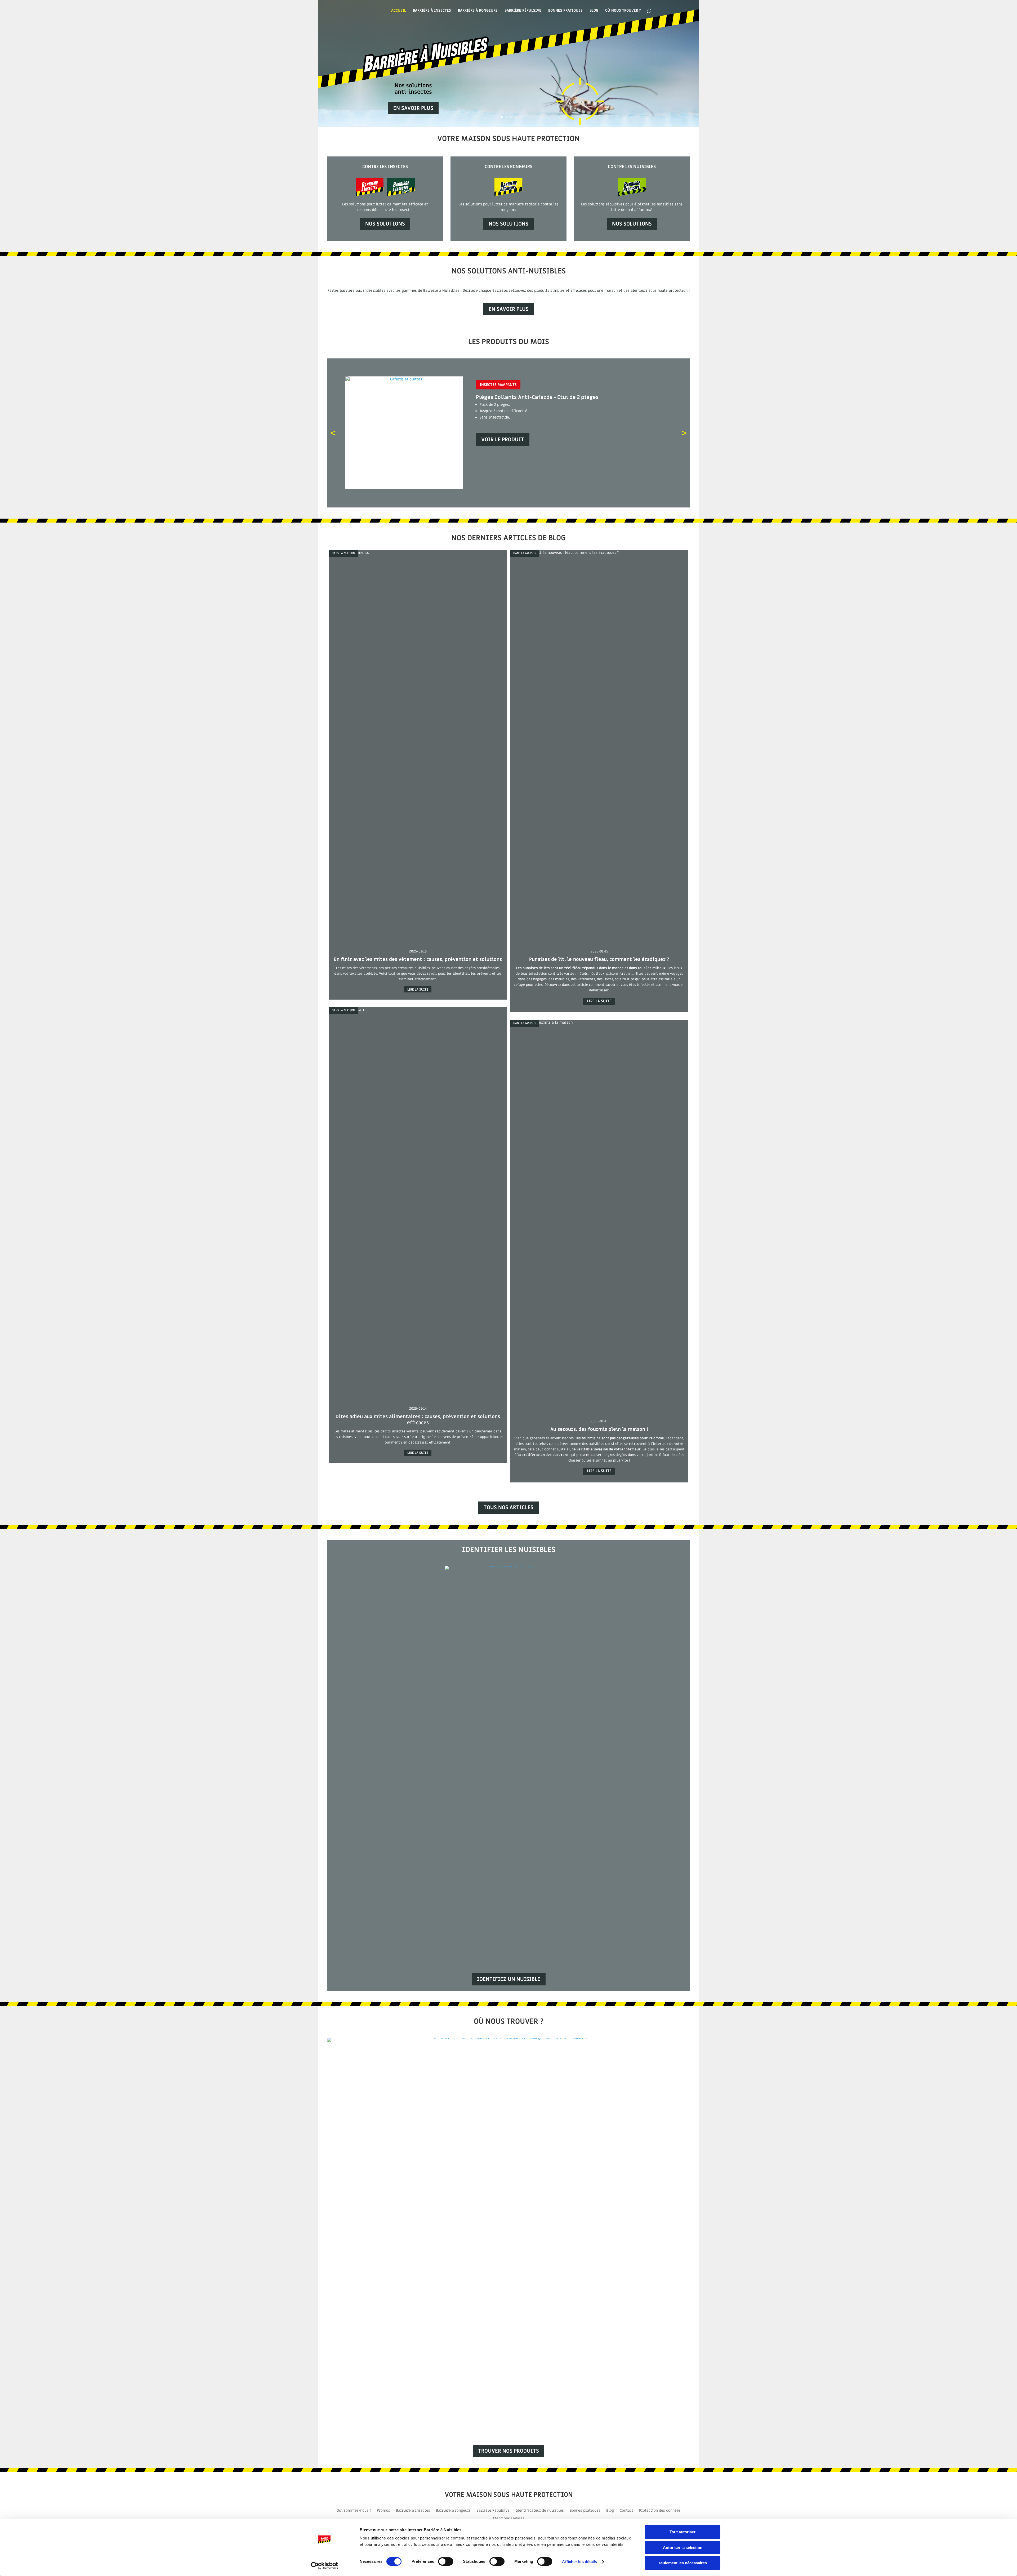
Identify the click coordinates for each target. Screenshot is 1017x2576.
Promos (383, 2511)
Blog (594, 11)
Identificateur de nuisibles (540, 2511)
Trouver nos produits (508, 2451)
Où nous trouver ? (623, 11)
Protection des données (660, 2511)
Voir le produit (503, 440)
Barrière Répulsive (523, 11)
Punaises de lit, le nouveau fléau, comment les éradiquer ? (599, 959)
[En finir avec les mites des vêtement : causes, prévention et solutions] (418, 553)
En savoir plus (413, 108)
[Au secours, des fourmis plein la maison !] (599, 1022)
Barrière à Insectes (432, 11)
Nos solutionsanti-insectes (413, 89)
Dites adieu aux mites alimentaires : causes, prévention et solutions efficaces (418, 1420)
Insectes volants (497, 385)
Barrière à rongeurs (453, 2511)
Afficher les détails (579, 2562)
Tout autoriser (683, 2532)
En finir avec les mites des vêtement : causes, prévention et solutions (418, 959)
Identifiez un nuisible (509, 1979)
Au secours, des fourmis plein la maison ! (599, 1429)
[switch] (446, 2561)
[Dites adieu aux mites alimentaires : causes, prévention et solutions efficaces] (418, 1010)
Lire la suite (418, 989)
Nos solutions (385, 224)
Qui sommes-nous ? (354, 2511)
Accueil (399, 11)
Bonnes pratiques (565, 11)
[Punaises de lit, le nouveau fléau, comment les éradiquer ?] (599, 553)
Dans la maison (343, 553)
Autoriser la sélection (683, 2548)
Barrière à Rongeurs (478, 11)
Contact (626, 2511)
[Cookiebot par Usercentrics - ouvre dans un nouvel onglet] (325, 2566)
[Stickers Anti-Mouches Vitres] (404, 488)
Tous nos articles (508, 1508)
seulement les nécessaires (683, 2563)
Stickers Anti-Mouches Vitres (515, 397)
